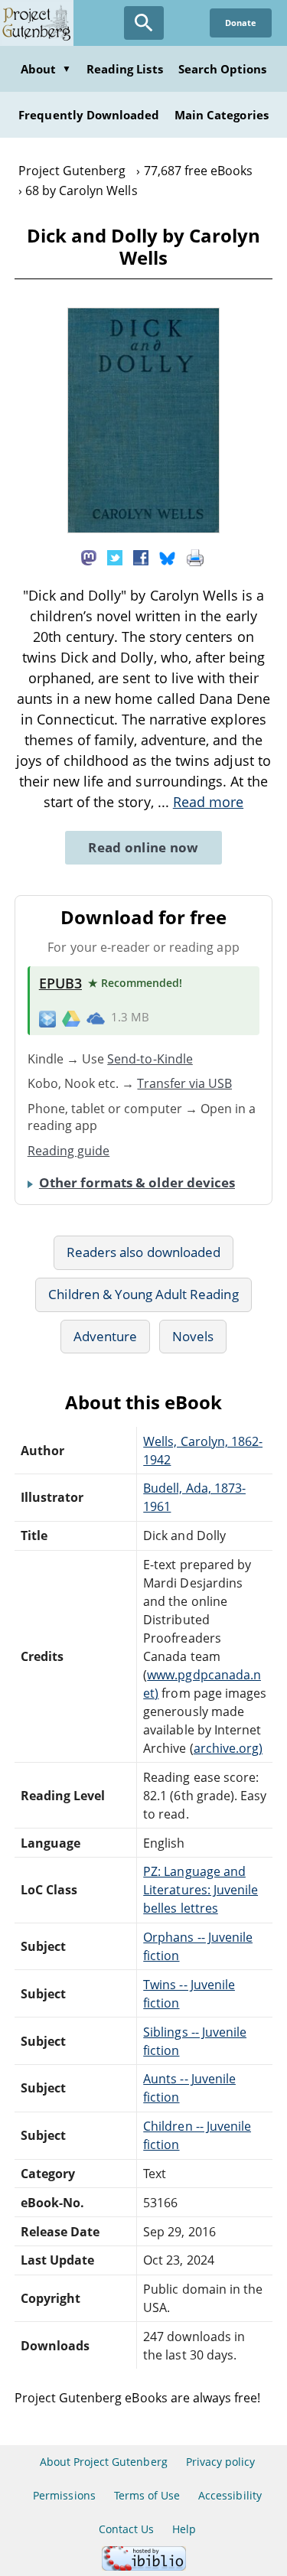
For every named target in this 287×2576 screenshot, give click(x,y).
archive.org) (228, 1748)
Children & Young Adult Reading (143, 1294)
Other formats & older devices (137, 1182)
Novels (193, 1336)
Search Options (223, 69)
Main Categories (222, 115)
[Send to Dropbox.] (47, 1018)
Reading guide (69, 1151)
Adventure (105, 1336)
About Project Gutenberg (104, 2462)
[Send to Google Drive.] (71, 1018)
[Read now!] (144, 529)
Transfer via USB (184, 1083)
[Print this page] (195, 557)
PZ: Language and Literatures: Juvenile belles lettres (201, 1890)
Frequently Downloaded (89, 115)
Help (184, 2529)
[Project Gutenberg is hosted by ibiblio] (144, 2566)
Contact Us (126, 2529)
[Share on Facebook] (141, 557)
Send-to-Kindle (150, 1059)
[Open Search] (144, 23)
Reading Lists (125, 69)
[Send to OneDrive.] (96, 1018)
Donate (241, 23)
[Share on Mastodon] (89, 557)
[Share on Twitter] (115, 557)
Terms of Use (147, 2495)
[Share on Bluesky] (168, 557)
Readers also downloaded (143, 1252)
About (46, 69)
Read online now (143, 847)
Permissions (64, 2495)
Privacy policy (221, 2462)
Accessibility (230, 2495)
